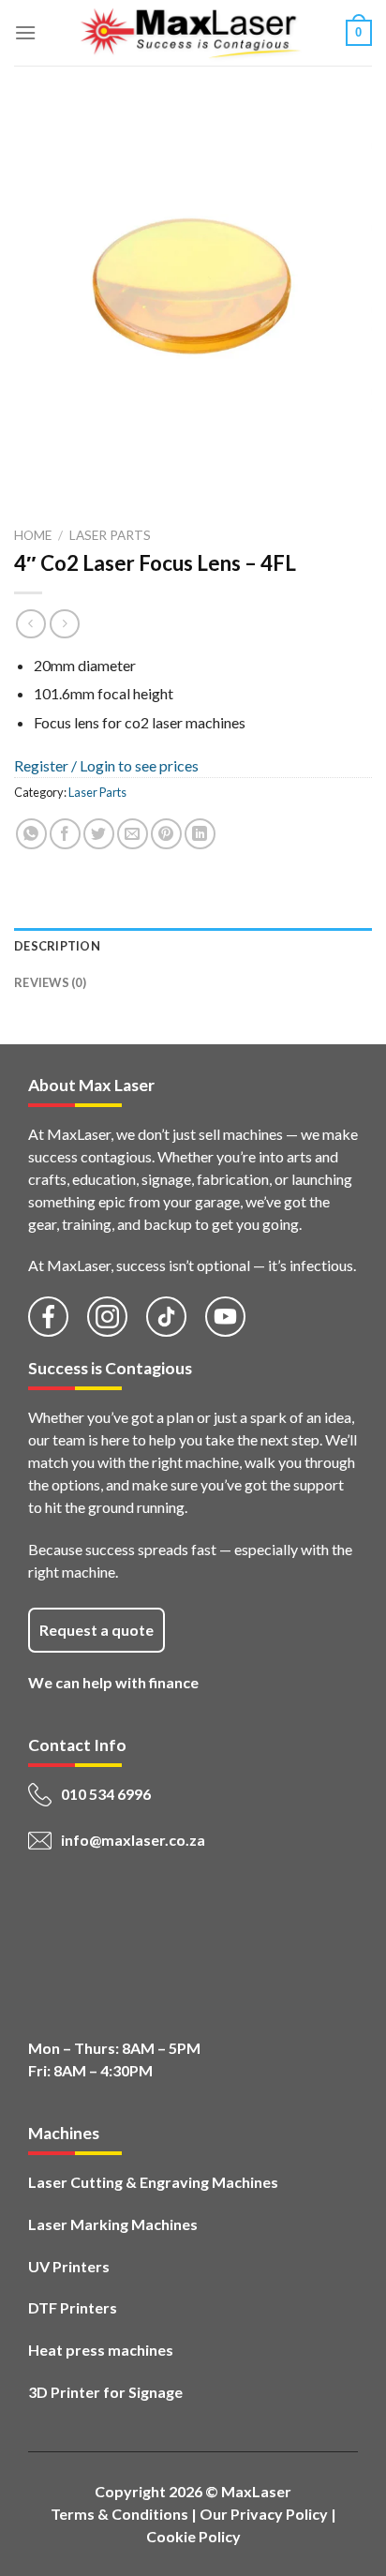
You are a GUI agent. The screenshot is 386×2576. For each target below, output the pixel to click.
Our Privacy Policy (264, 2514)
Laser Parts (110, 535)
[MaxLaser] (191, 33)
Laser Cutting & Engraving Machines (153, 2182)
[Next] (84, 485)
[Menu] (25, 32)
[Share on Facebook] (65, 834)
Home (33, 535)
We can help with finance (113, 1682)
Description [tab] (57, 946)
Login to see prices (139, 765)
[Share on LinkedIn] (200, 834)
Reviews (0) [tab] (50, 982)
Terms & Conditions (119, 2514)
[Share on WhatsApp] (31, 834)
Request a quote (96, 1630)
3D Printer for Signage (105, 2392)
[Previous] (32, 485)
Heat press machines (101, 2350)
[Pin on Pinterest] (166, 834)
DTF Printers (73, 2307)
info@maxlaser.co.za (133, 1840)
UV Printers (69, 2266)
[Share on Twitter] (99, 834)
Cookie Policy (193, 2536)
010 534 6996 (106, 1794)
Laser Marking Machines (113, 2224)
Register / (47, 765)
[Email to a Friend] (133, 834)
